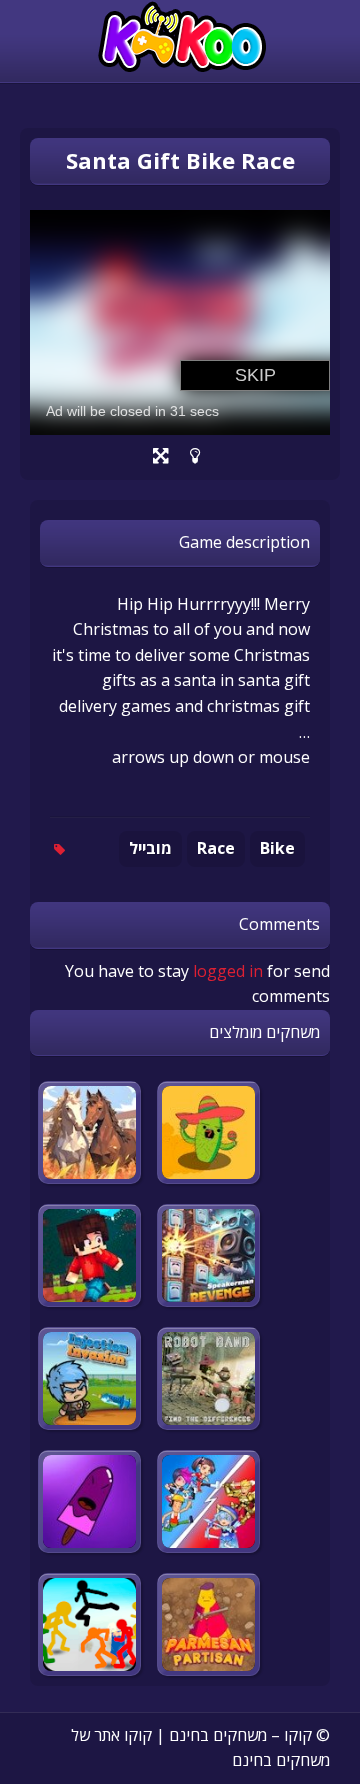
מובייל (150, 848)
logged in (228, 971)
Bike (277, 848)
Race (216, 848)
